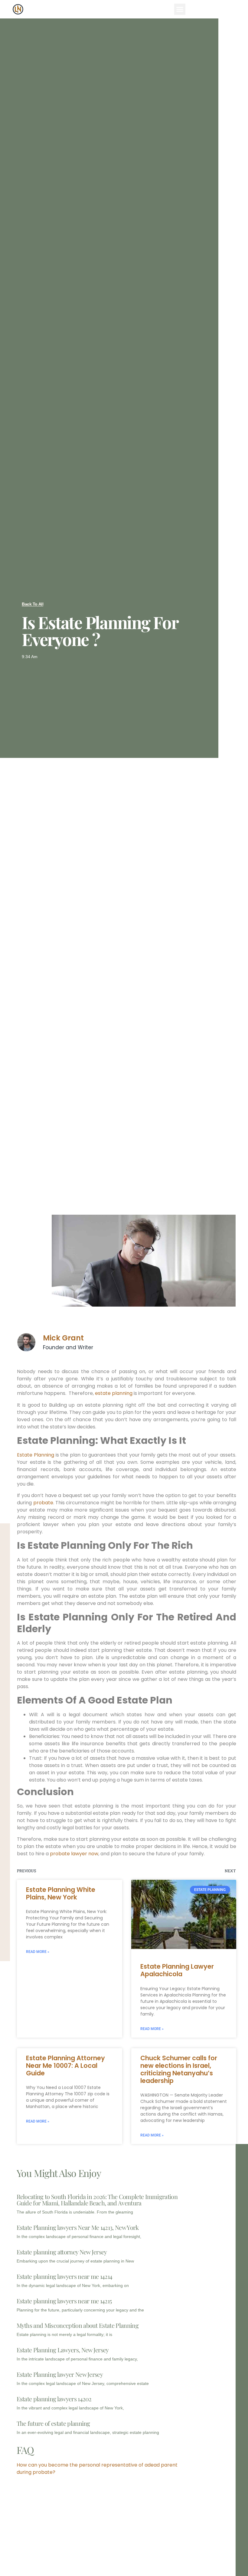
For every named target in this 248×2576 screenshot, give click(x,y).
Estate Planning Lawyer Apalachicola (177, 1970)
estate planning (114, 1393)
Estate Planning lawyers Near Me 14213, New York (78, 2227)
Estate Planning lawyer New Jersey (60, 2374)
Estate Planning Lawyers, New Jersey (63, 2350)
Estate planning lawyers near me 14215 (64, 2301)
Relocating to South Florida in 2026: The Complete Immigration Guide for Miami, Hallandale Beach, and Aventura (97, 2200)
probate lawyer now (74, 1854)
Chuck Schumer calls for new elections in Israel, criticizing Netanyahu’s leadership (179, 2069)
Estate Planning (36, 1455)
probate (43, 1503)
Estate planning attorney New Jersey (62, 2252)
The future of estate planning (53, 2423)
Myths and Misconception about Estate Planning (78, 2325)
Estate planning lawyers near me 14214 (65, 2276)
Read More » (38, 1952)
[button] (180, 9)
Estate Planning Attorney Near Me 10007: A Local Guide (65, 2066)
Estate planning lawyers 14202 (54, 2399)
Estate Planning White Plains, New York (61, 1893)
